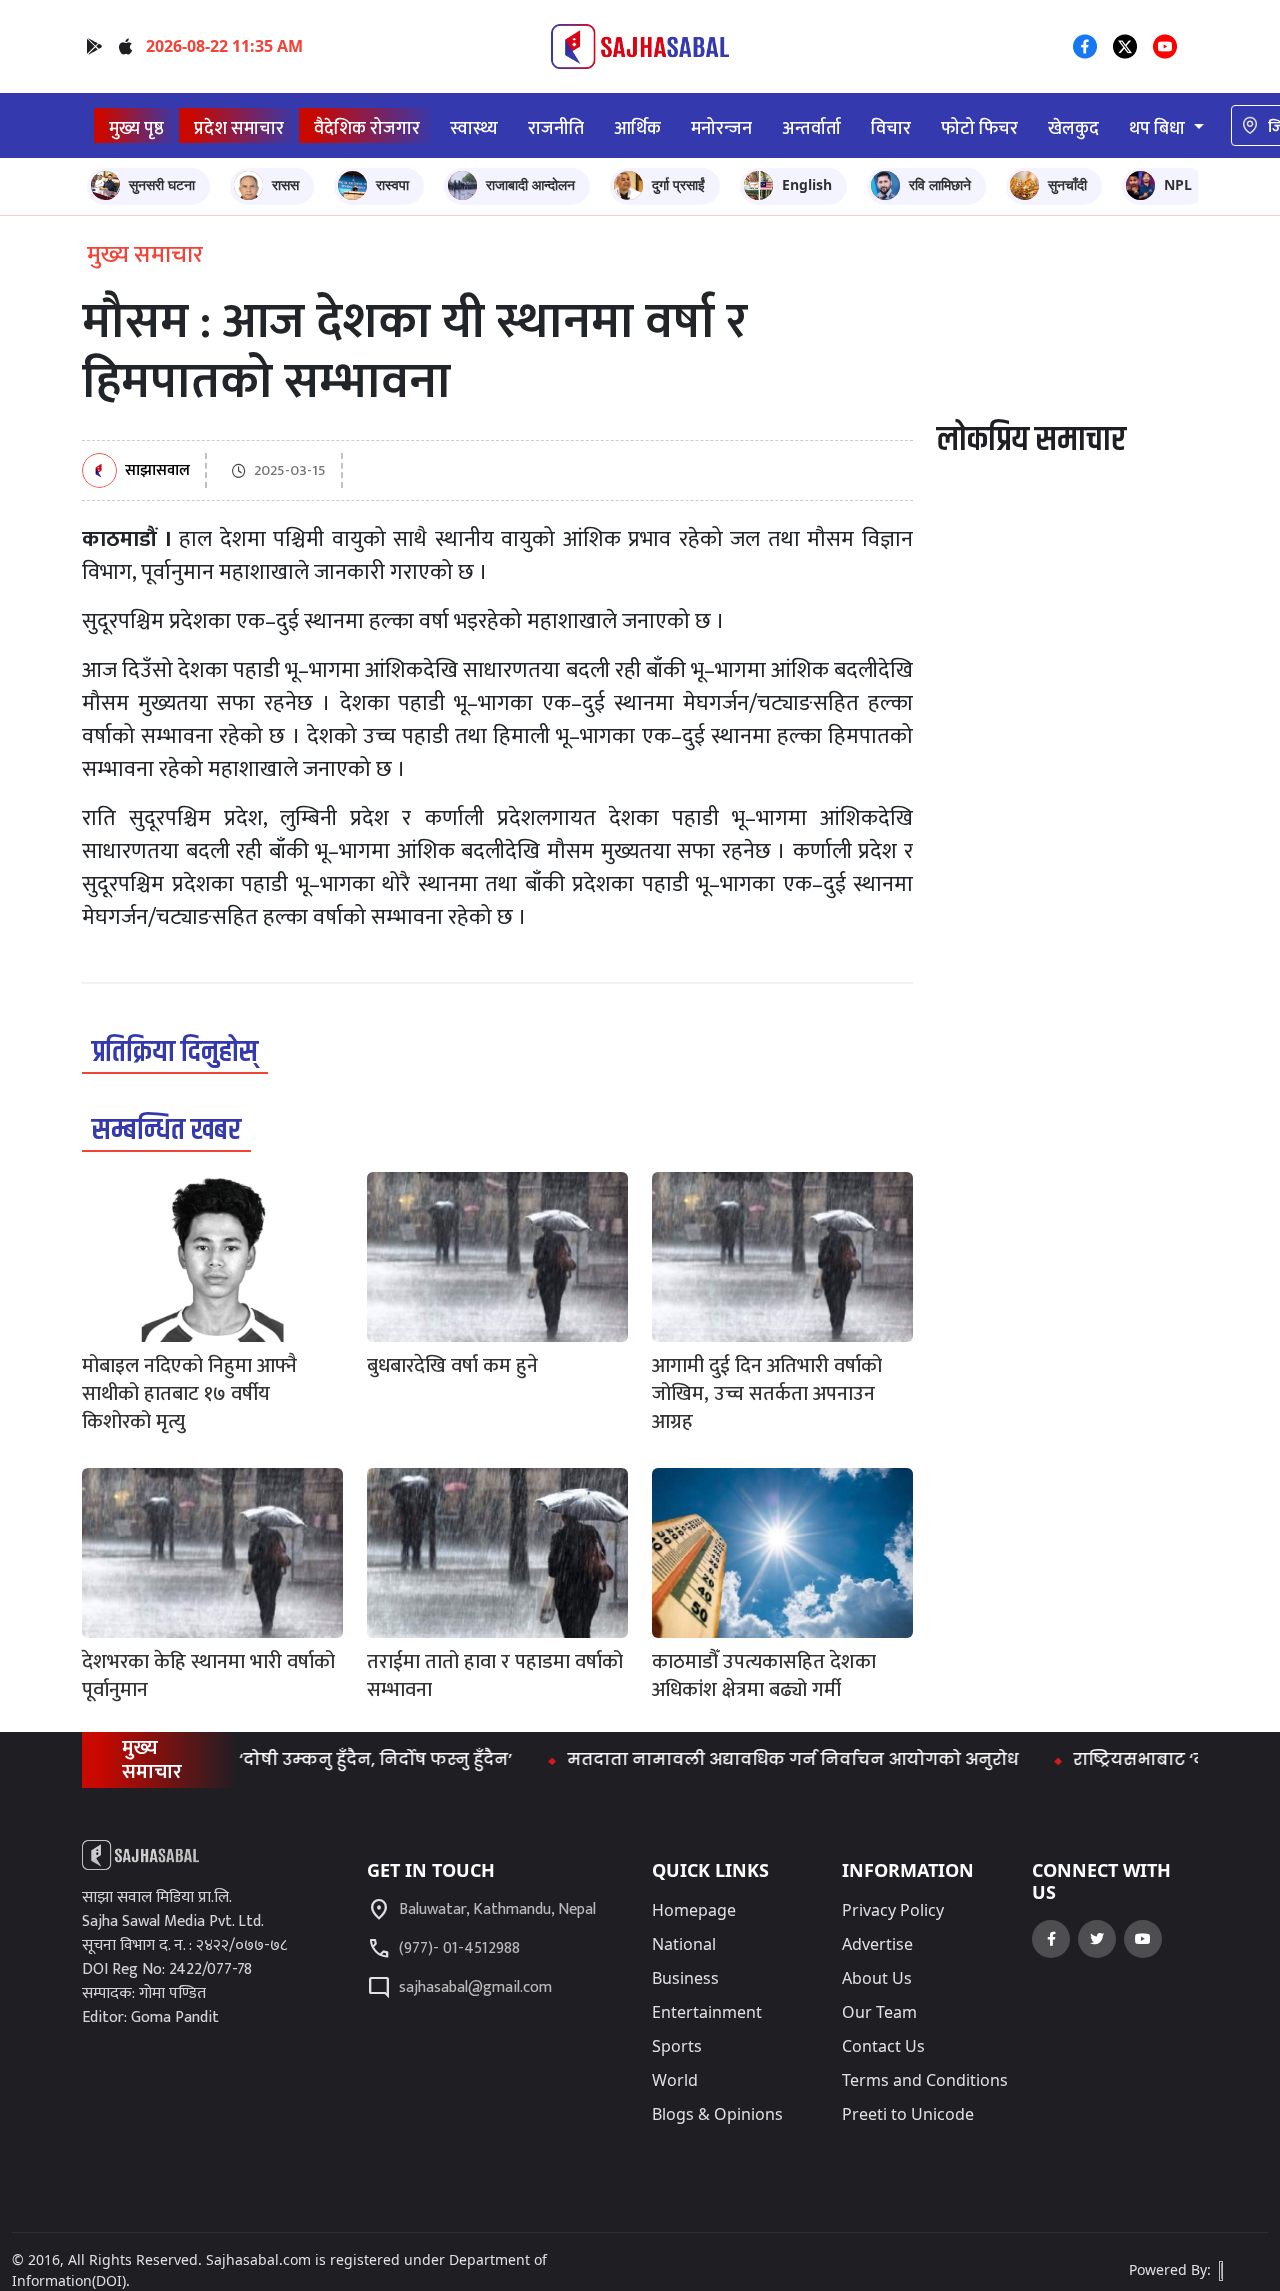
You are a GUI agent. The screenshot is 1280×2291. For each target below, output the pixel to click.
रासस (285, 184)
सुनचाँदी (1067, 184)
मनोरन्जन (721, 128)
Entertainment (707, 2012)
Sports (677, 2046)
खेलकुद (1073, 128)
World (675, 2080)
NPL (1178, 184)
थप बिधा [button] (1159, 128)
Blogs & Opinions (717, 2114)
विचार (891, 128)
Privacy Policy (893, 1910)
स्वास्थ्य (474, 128)
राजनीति (556, 128)
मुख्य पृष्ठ (136, 128)
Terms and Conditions (925, 2080)
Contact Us (883, 2046)
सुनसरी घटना (162, 184)
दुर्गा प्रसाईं (678, 184)
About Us (877, 1978)
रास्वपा (392, 184)
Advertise (877, 1944)
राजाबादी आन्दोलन (530, 184)
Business (685, 1978)
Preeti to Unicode (908, 2114)
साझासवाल (157, 471)
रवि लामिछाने (940, 184)
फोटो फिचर (979, 128)
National (684, 1944)
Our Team (879, 2012)
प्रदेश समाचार (239, 128)
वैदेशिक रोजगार (367, 128)
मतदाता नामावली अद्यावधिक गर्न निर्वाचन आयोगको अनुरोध (752, 1759)
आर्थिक (637, 128)
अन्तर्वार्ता (811, 128)
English (807, 184)
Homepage (694, 1910)
